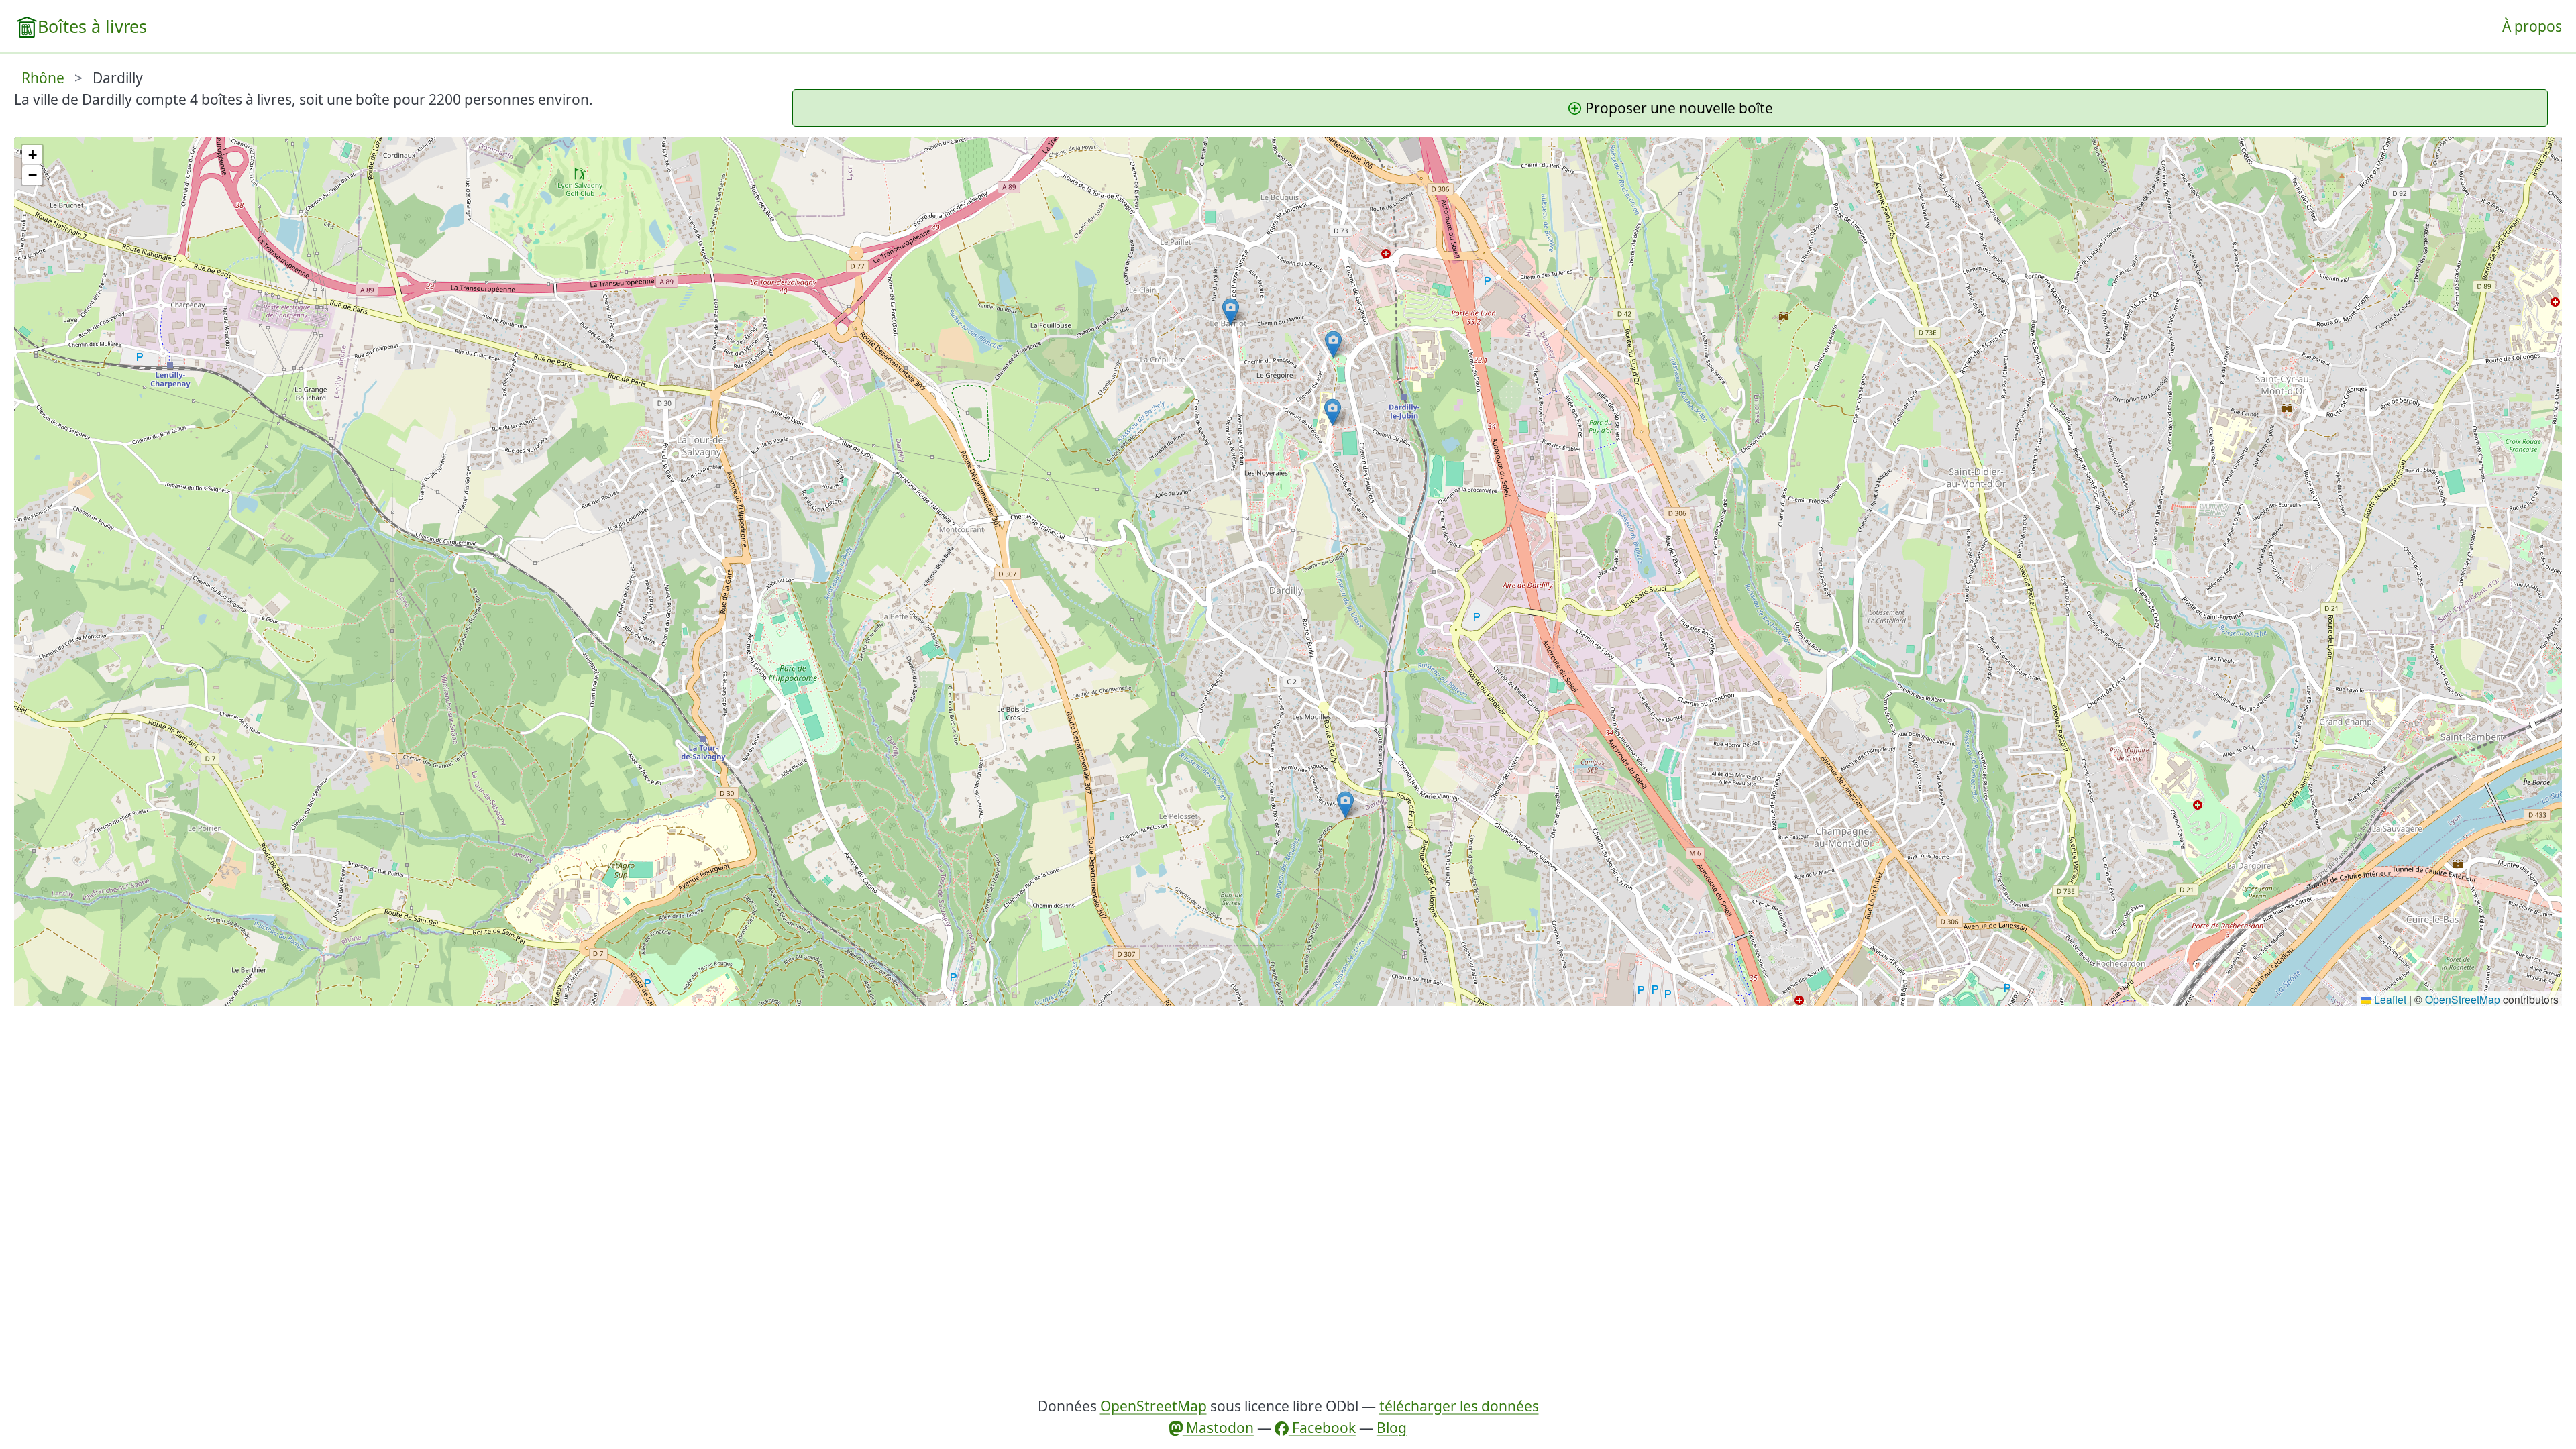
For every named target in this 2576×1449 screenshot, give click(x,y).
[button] (1345, 805)
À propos (2532, 26)
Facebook (1322, 1428)
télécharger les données (1459, 1406)
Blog (1392, 1428)
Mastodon (1218, 1428)
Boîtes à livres (92, 26)
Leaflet (2389, 999)
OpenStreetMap (2463, 999)
